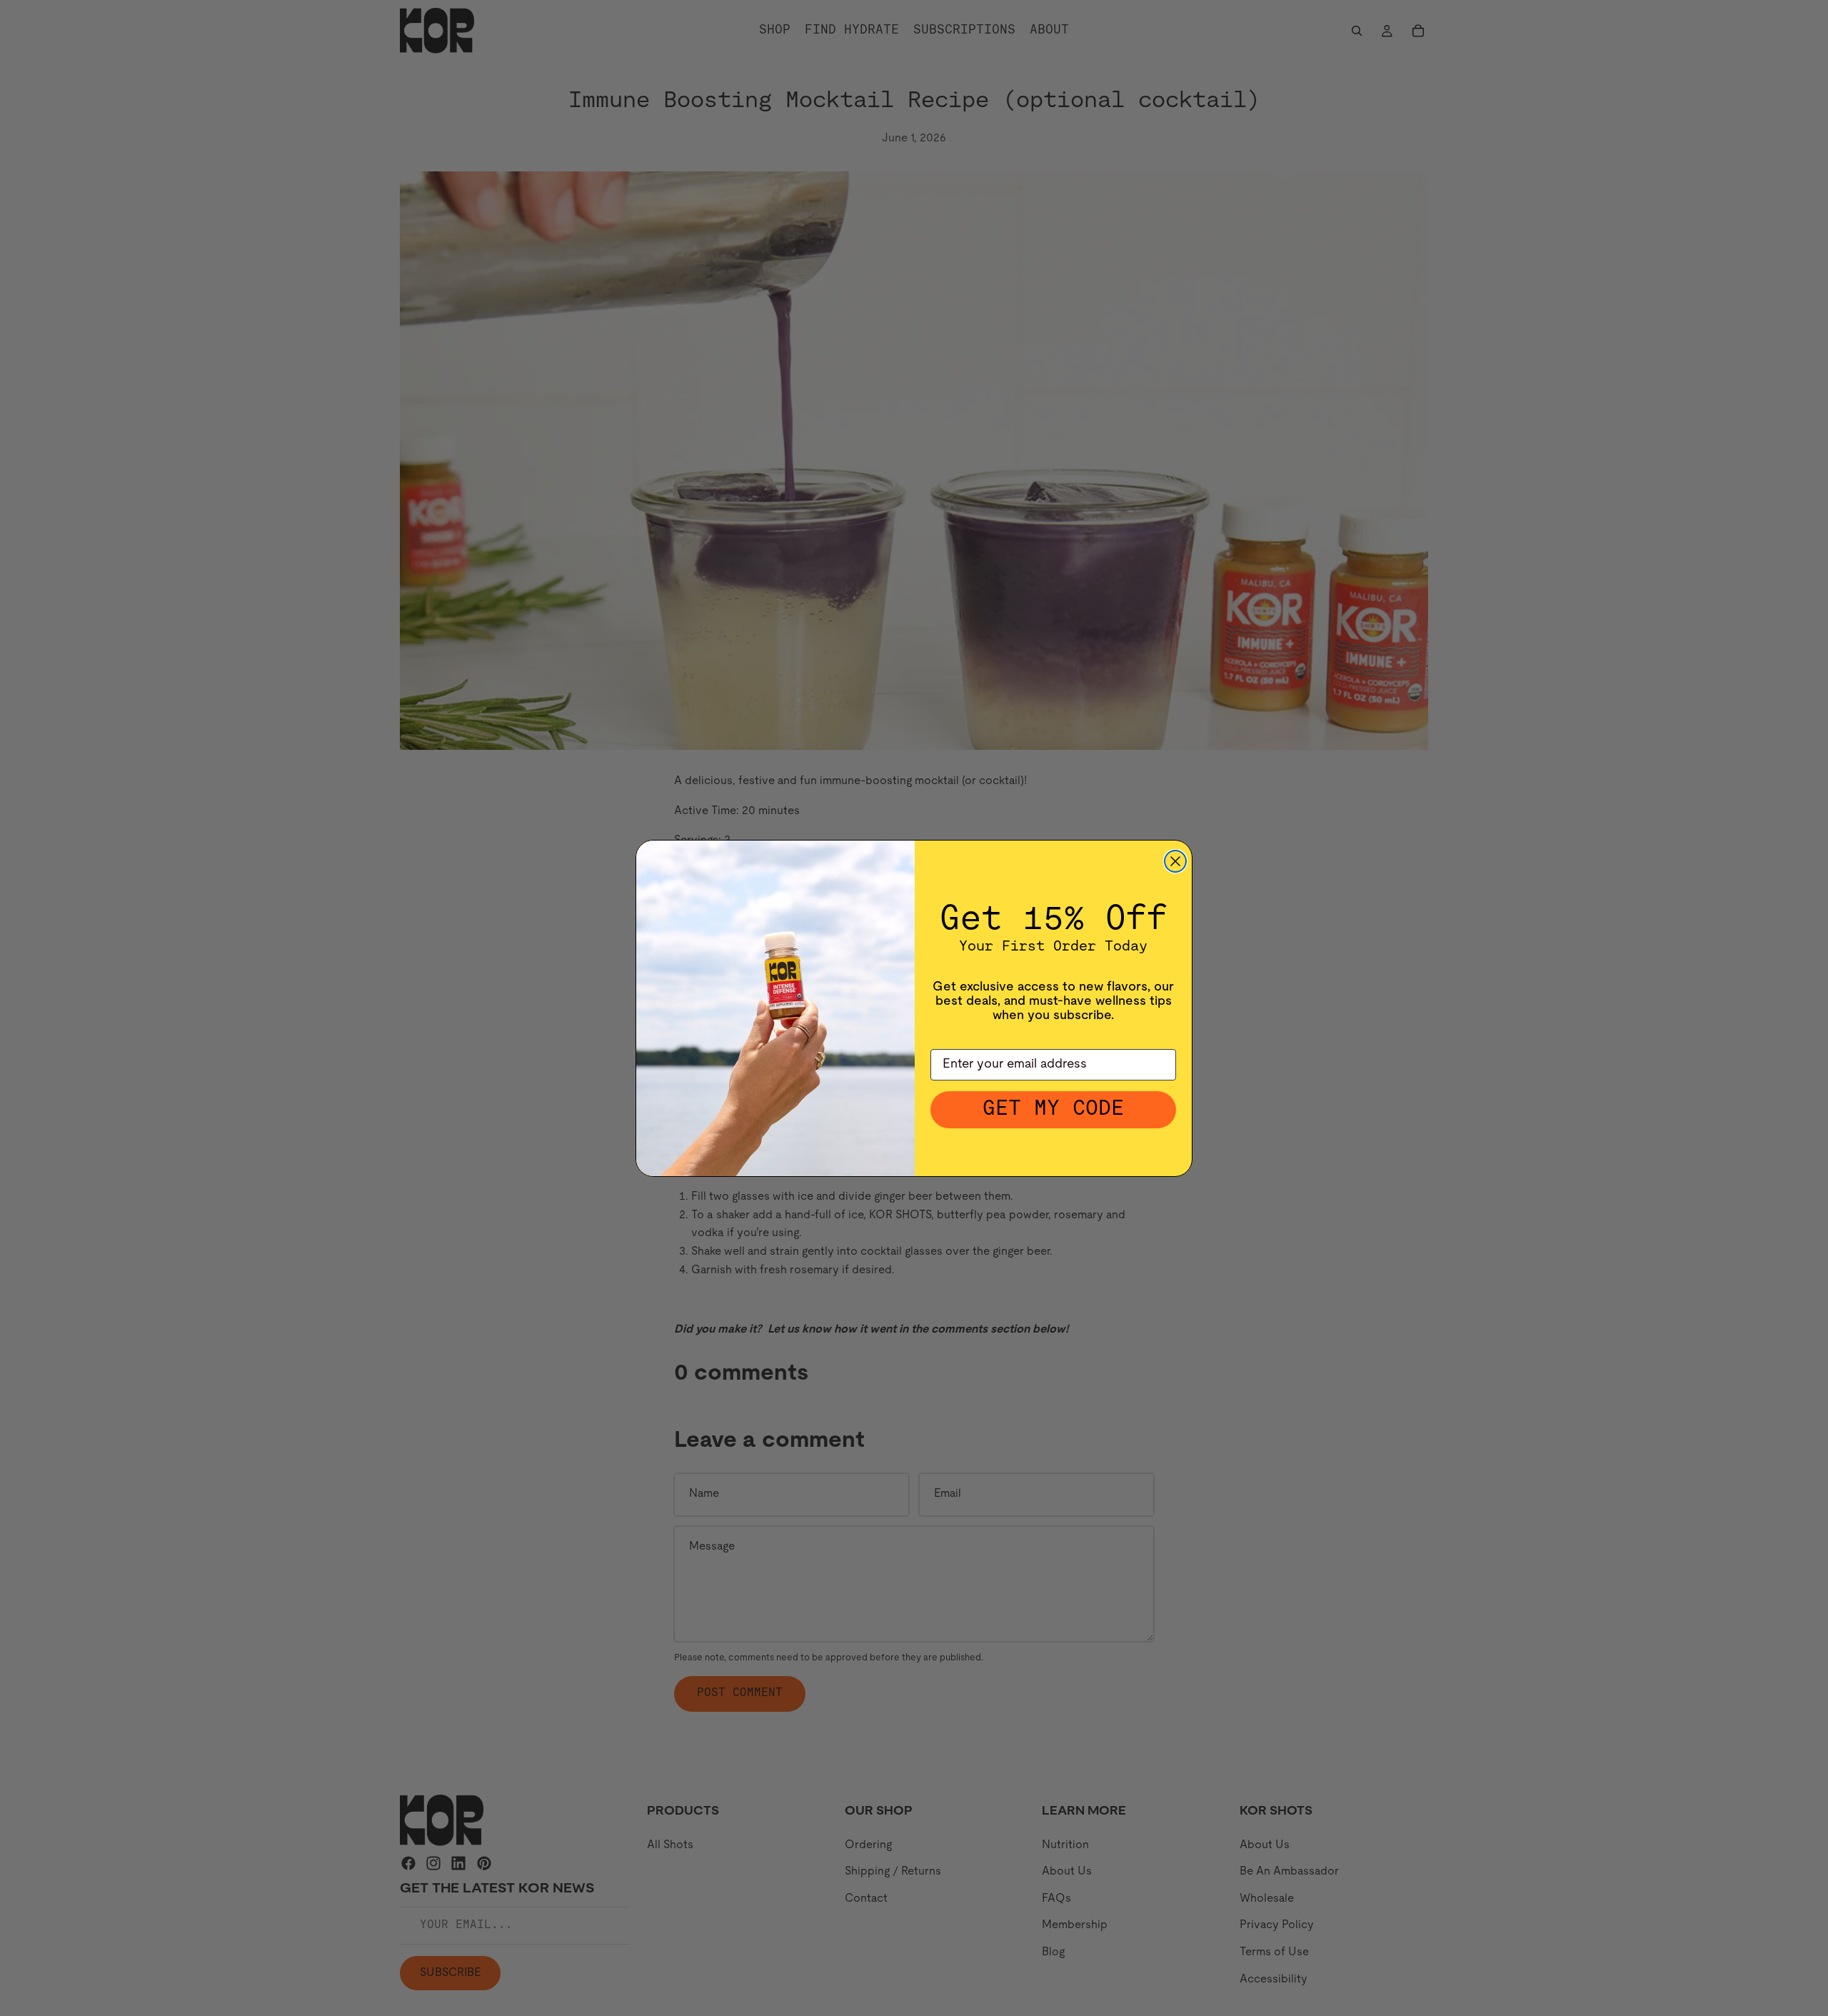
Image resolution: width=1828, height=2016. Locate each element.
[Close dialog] (1175, 861)
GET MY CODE (1053, 1109)
